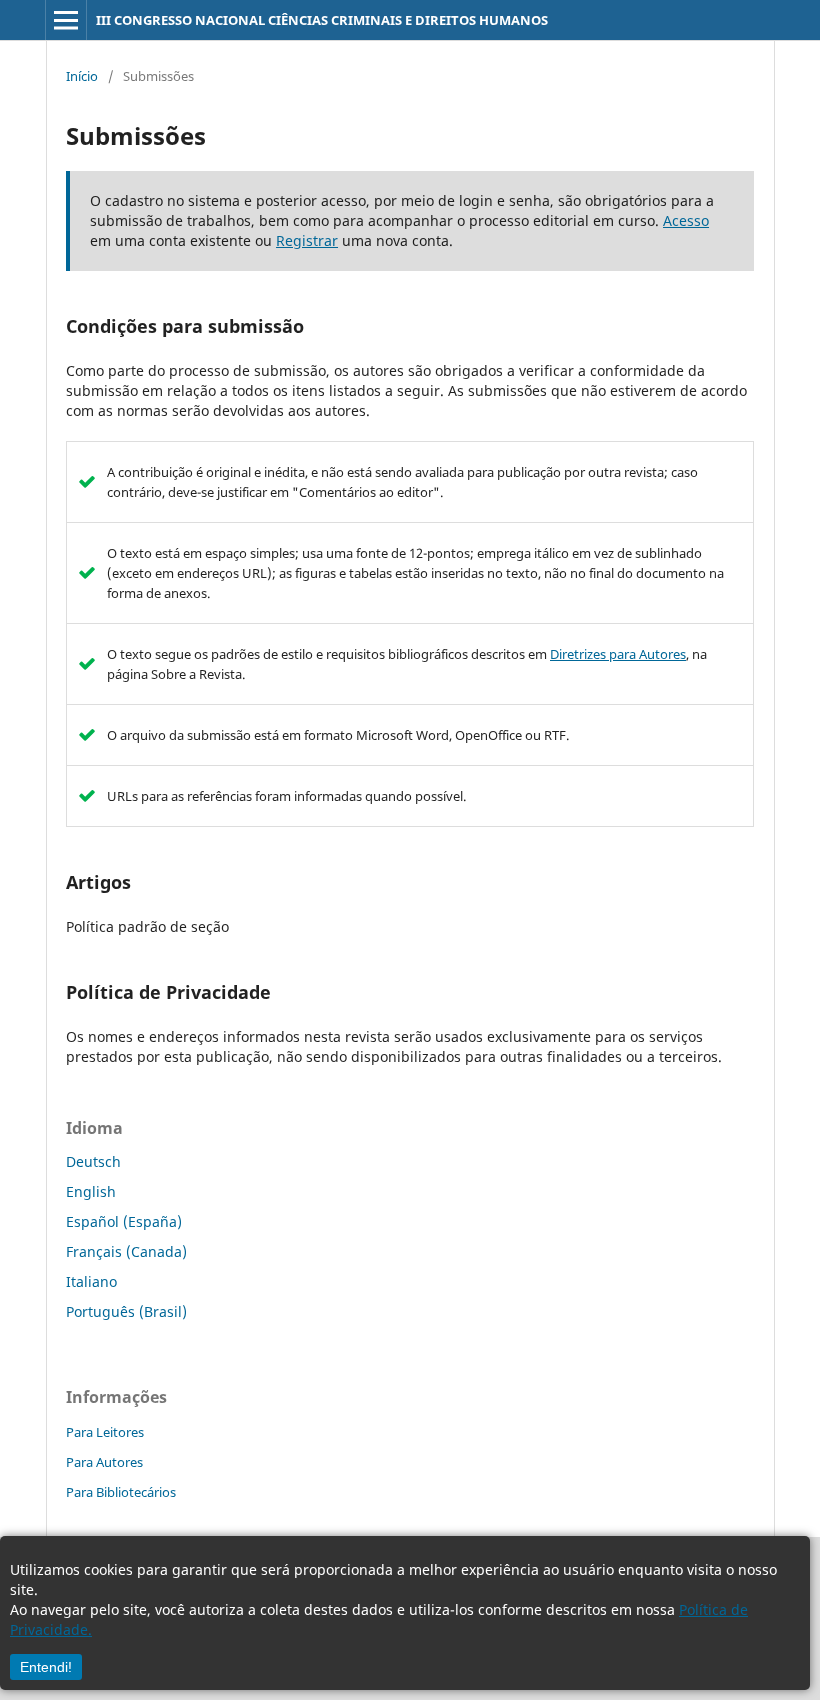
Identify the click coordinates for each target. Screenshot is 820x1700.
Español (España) (124, 1221)
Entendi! (46, 1667)
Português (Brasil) (126, 1311)
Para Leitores (105, 1432)
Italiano (91, 1281)
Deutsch (93, 1161)
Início (82, 76)
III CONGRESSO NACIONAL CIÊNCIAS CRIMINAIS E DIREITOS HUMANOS (322, 20)
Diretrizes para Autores (618, 654)
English (91, 1191)
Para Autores (104, 1462)
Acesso (686, 220)
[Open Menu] (66, 20)
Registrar (307, 240)
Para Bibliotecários (121, 1492)
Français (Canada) (126, 1251)
